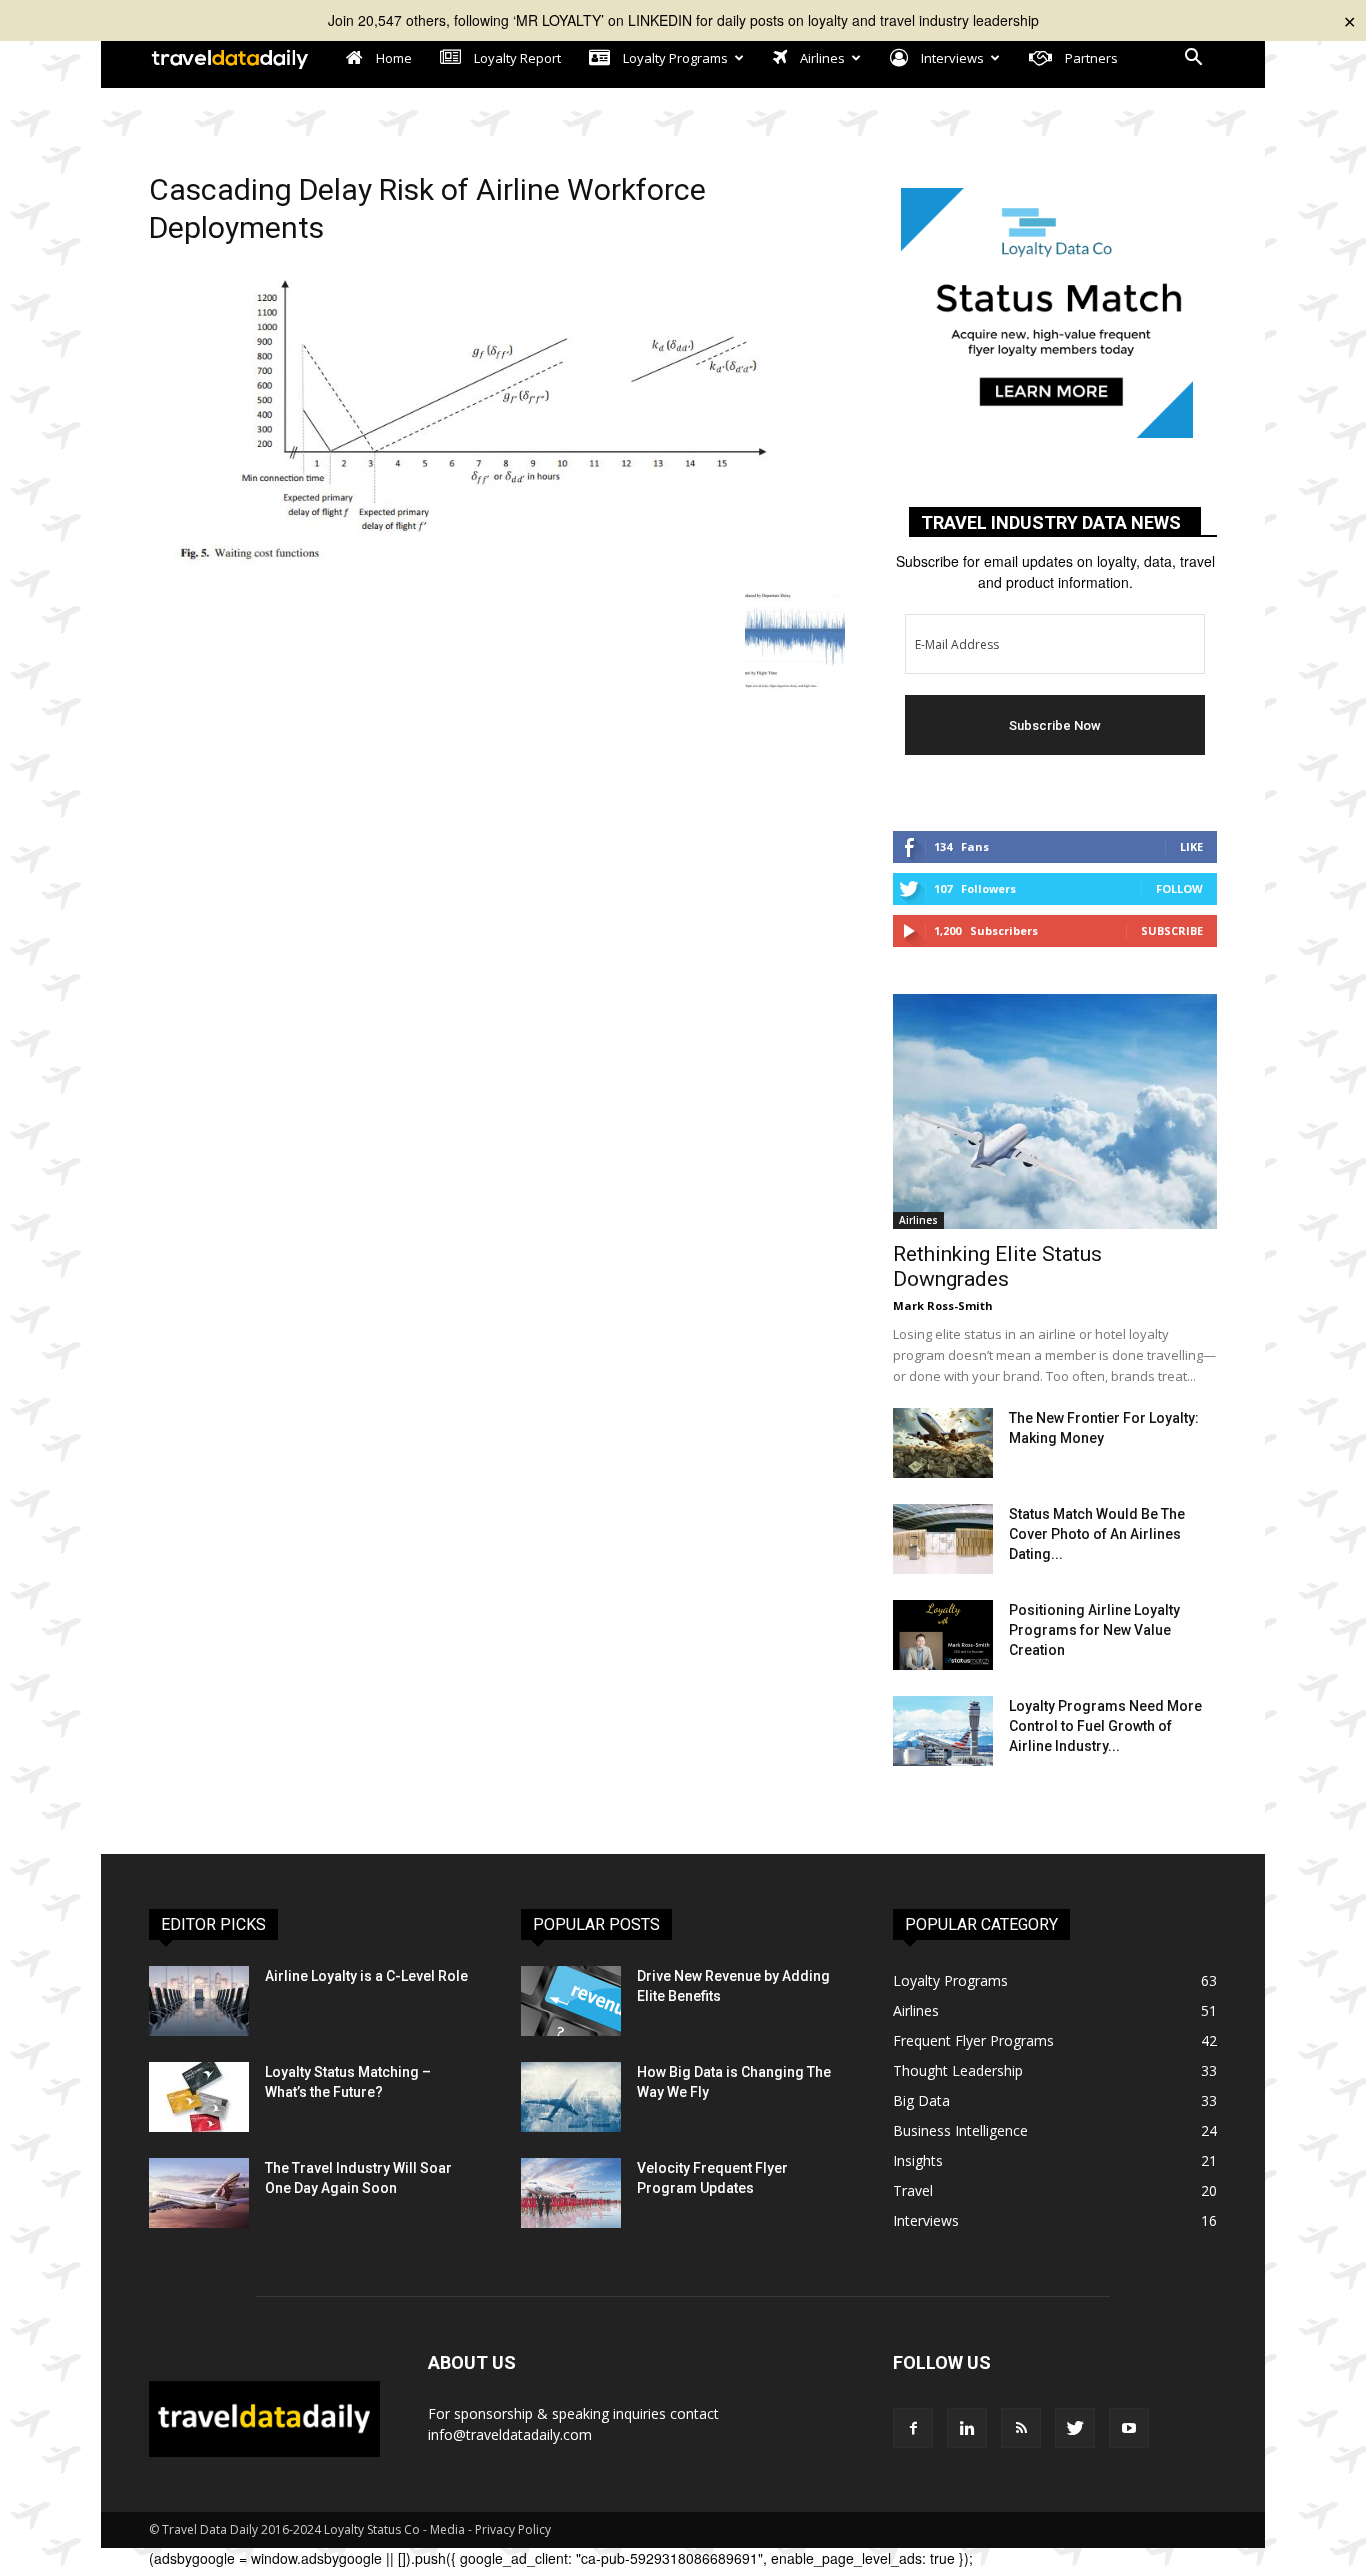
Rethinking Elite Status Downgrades (997, 1266)
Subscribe (1172, 930)
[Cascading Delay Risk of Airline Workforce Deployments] (497, 570)
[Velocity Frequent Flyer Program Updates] (571, 2193)
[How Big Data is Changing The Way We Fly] (571, 2097)
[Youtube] (1129, 2428)
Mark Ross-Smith (943, 1305)
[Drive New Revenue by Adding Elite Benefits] (571, 2001)
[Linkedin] (967, 2428)
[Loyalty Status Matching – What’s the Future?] (199, 2097)
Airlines (918, 1220)
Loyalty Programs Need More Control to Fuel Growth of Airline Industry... (1105, 1726)
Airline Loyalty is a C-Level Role (366, 1976)
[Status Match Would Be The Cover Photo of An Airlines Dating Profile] (943, 1539)
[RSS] (1021, 2428)
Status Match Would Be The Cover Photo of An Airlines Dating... (1097, 1534)
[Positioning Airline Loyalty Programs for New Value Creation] (943, 1635)
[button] (1193, 59)
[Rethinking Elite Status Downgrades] (1055, 1111)
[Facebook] (913, 2428)
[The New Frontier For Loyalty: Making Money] (943, 1443)
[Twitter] (1075, 2428)
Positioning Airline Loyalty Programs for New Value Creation (1094, 1630)
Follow (1179, 888)
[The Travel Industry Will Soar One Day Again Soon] (199, 2193)
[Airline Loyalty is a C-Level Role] (199, 2001)
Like (1191, 846)
